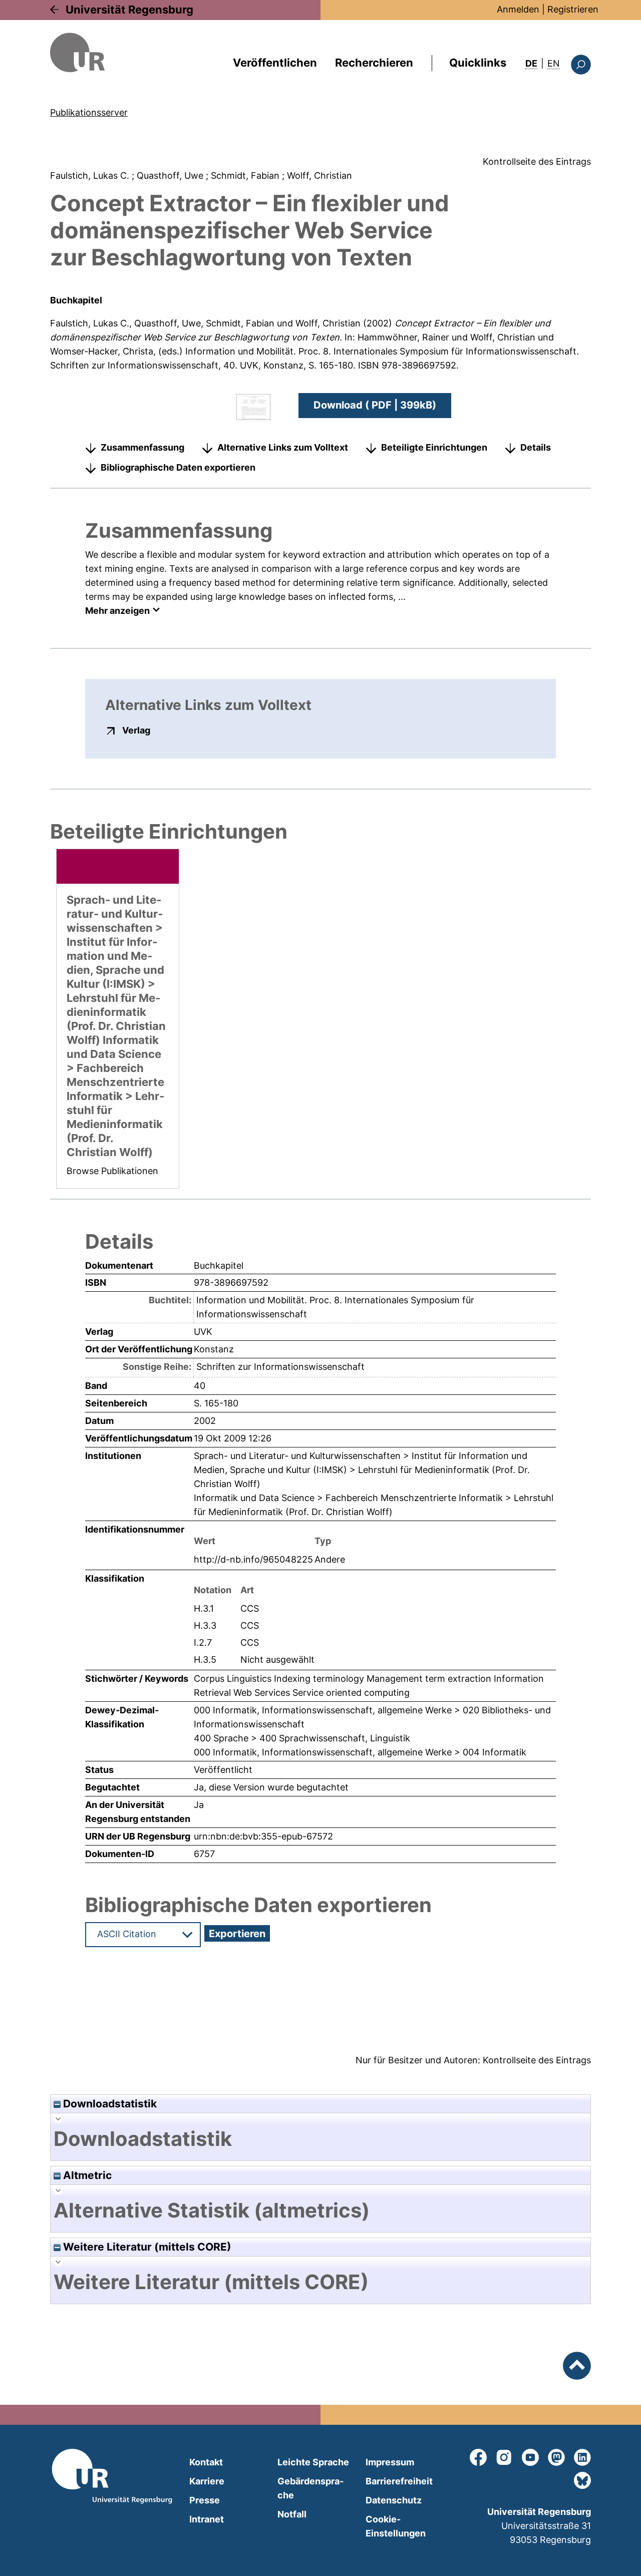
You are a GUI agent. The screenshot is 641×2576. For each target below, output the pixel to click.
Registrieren (573, 9)
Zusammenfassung (142, 447)
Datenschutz (394, 2500)
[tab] (320, 2139)
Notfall (292, 2514)
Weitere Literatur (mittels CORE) (146, 2247)
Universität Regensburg (129, 10)
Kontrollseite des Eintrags (537, 161)
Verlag (136, 730)
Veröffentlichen (275, 63)
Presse (205, 2500)
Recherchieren (374, 63)
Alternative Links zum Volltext (283, 447)
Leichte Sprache (313, 2462)
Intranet (207, 2519)
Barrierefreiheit (399, 2481)
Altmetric (86, 2175)
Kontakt (206, 2462)
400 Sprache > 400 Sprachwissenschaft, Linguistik (302, 1738)
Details (536, 447)
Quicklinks (478, 63)
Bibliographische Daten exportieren (178, 467)
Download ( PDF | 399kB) (375, 405)
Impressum (390, 2462)
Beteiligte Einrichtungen (434, 447)
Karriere (207, 2481)
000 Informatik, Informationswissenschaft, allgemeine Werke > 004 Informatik (360, 1752)
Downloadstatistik (109, 2104)
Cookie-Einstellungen (396, 2526)
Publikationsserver (89, 112)
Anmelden (518, 9)
